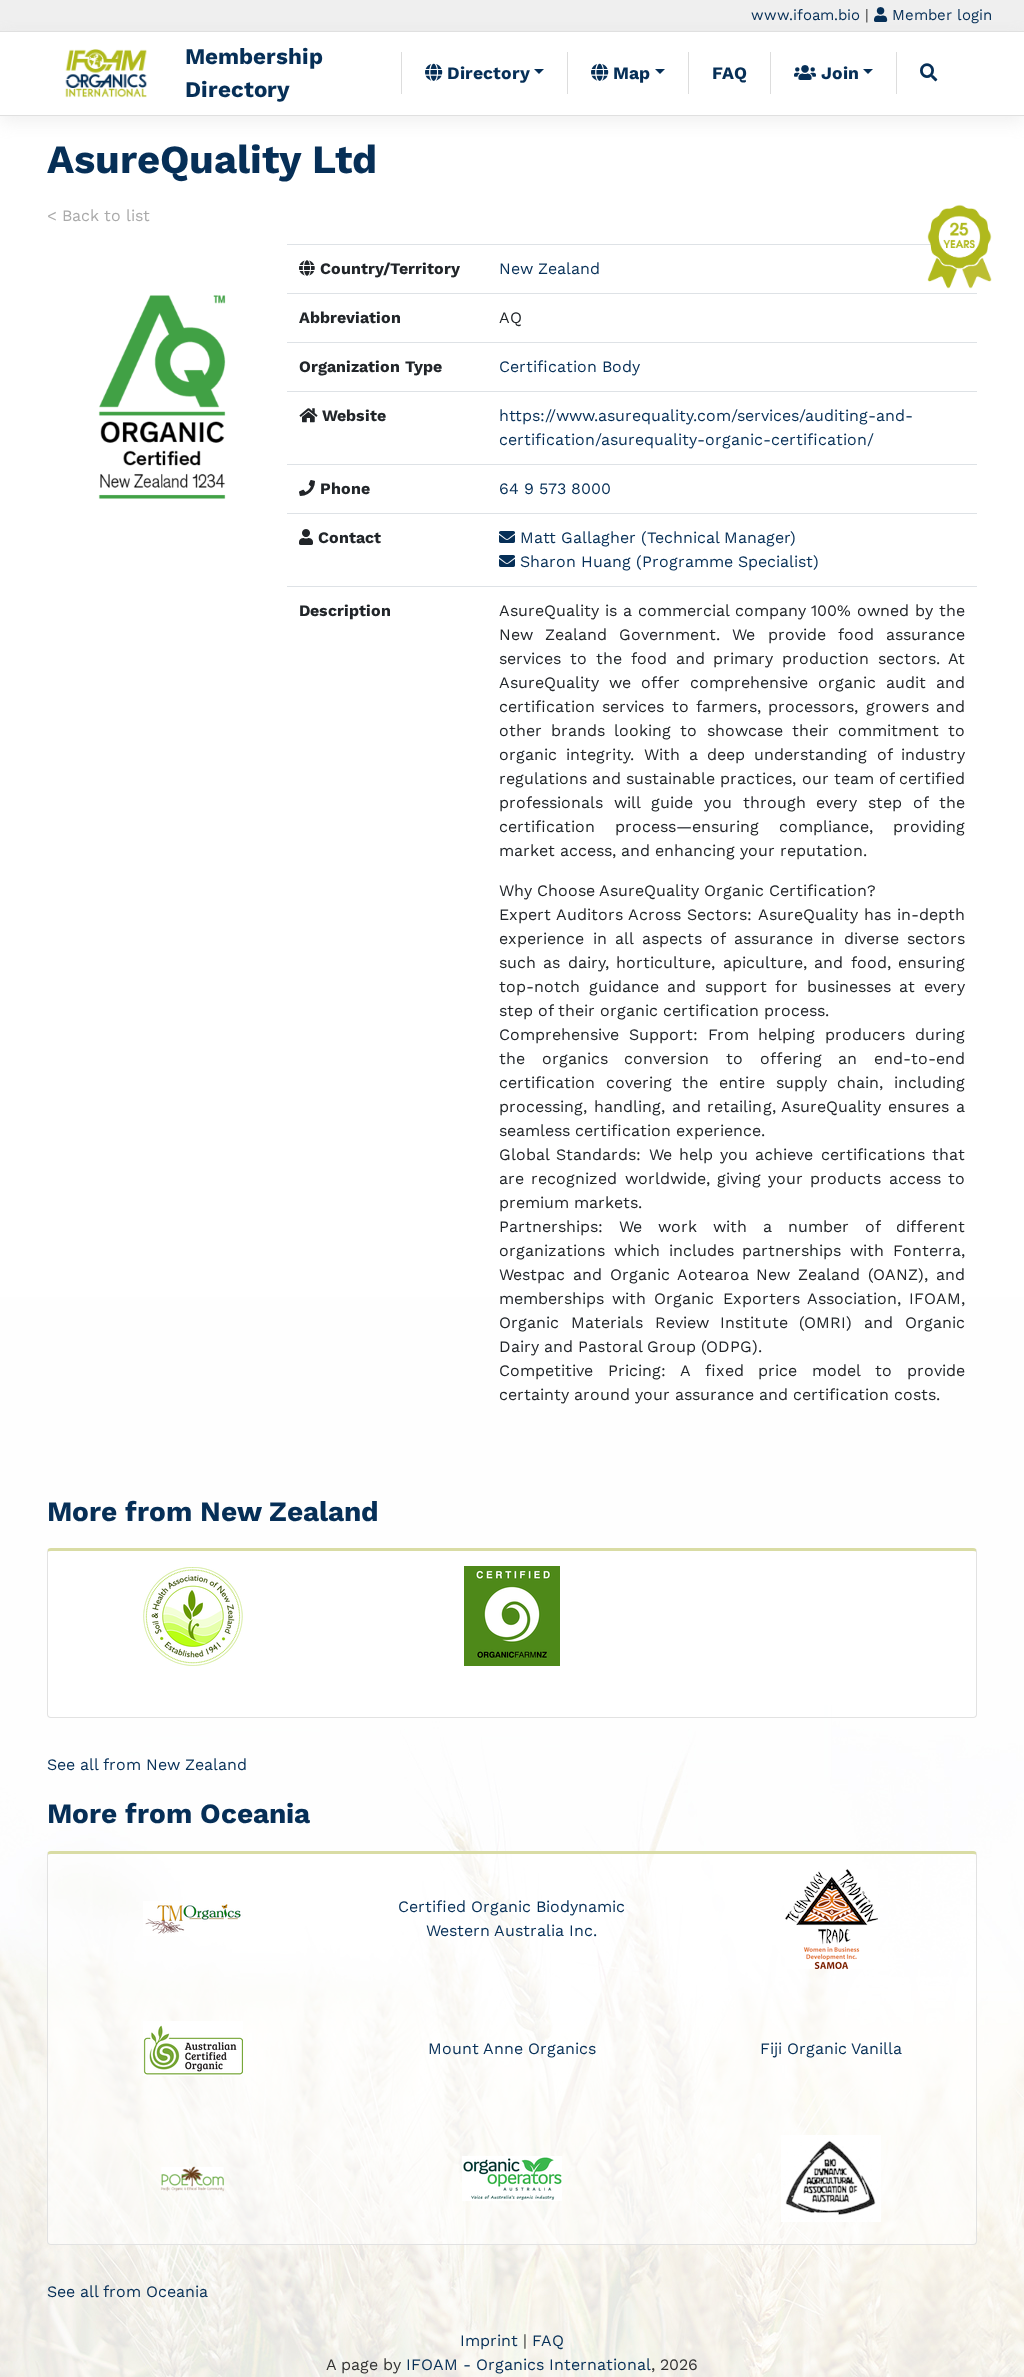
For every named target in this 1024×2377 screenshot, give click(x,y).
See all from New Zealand (147, 1764)
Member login (939, 15)
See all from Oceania (127, 2291)
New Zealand (549, 268)
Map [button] (629, 73)
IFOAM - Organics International (528, 2364)
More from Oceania (178, 1813)
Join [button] (837, 73)
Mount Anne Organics (512, 2048)
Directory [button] (486, 73)
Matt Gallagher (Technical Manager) (655, 537)
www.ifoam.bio (805, 15)
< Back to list (98, 215)
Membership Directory (254, 73)
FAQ (729, 73)
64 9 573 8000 (555, 488)
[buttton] (929, 73)
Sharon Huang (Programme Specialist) (667, 561)
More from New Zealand (213, 1511)
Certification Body (569, 366)
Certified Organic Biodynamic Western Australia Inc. (511, 1918)
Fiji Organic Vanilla (831, 2048)
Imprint (489, 2340)
